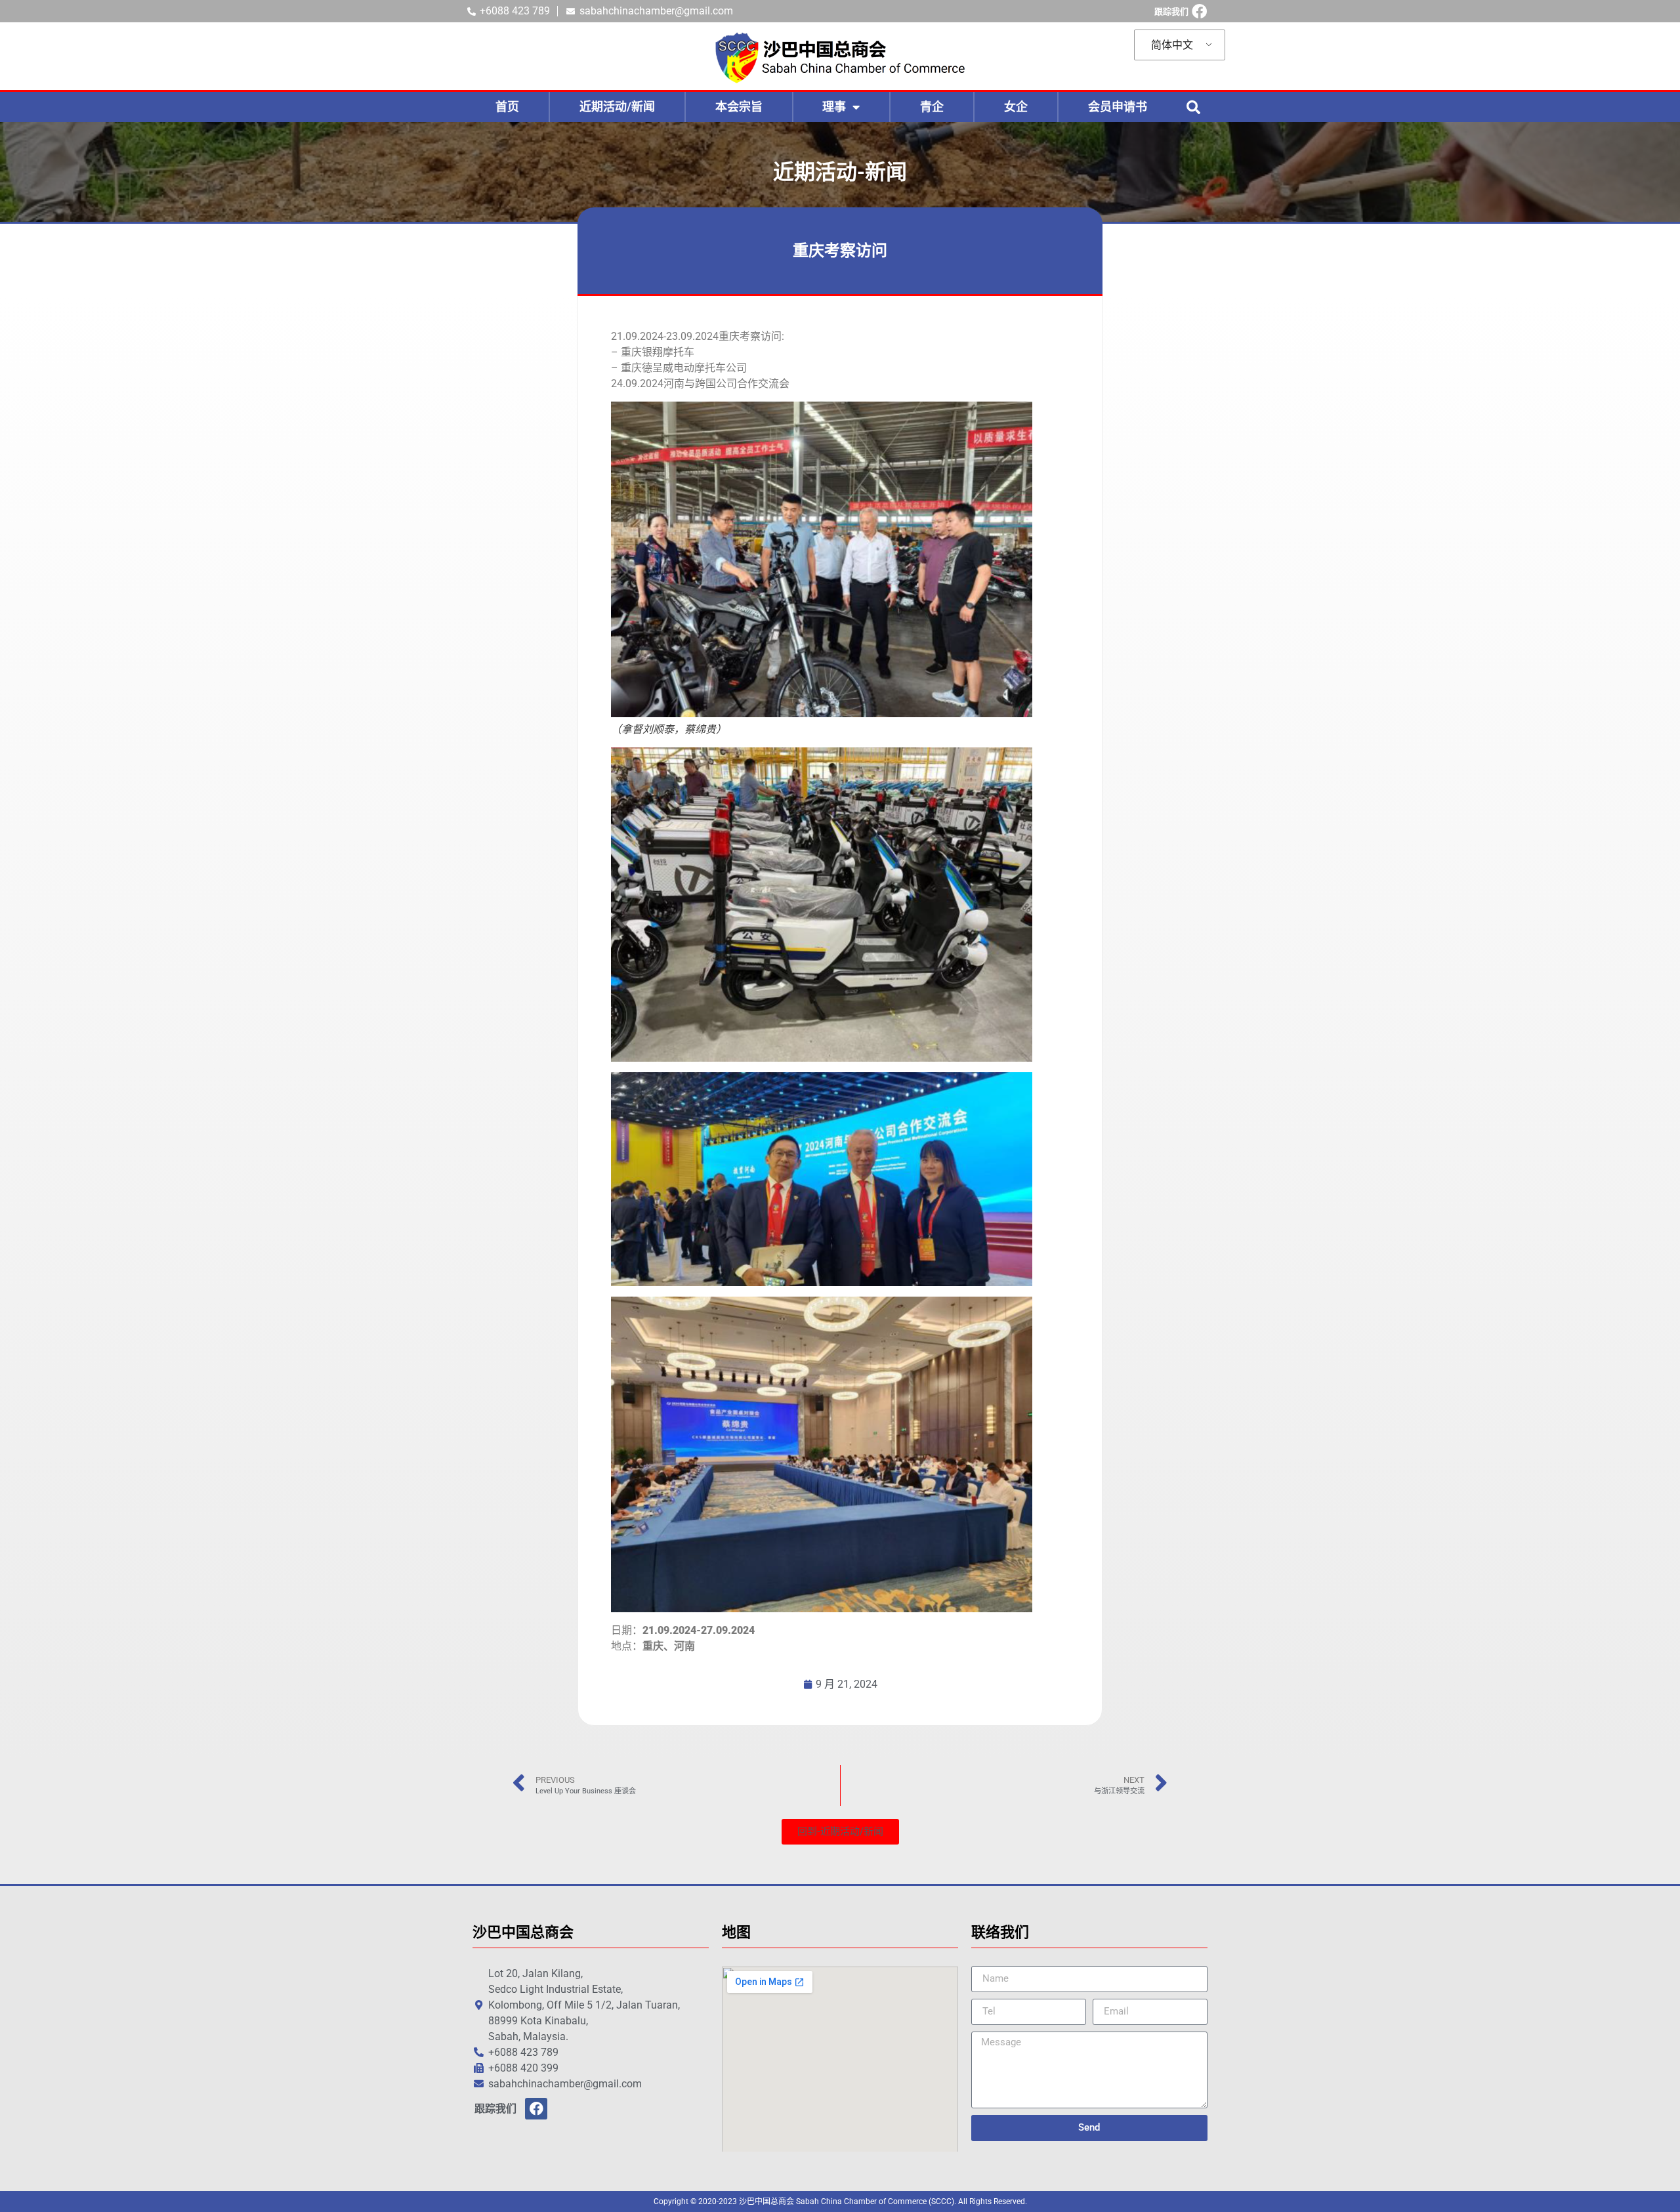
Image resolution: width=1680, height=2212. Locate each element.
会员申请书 (1118, 107)
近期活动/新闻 (617, 107)
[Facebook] (1199, 11)
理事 (834, 107)
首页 (507, 107)
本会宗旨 (739, 107)
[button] (1193, 107)
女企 (1016, 107)
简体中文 (1172, 45)
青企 (932, 107)
